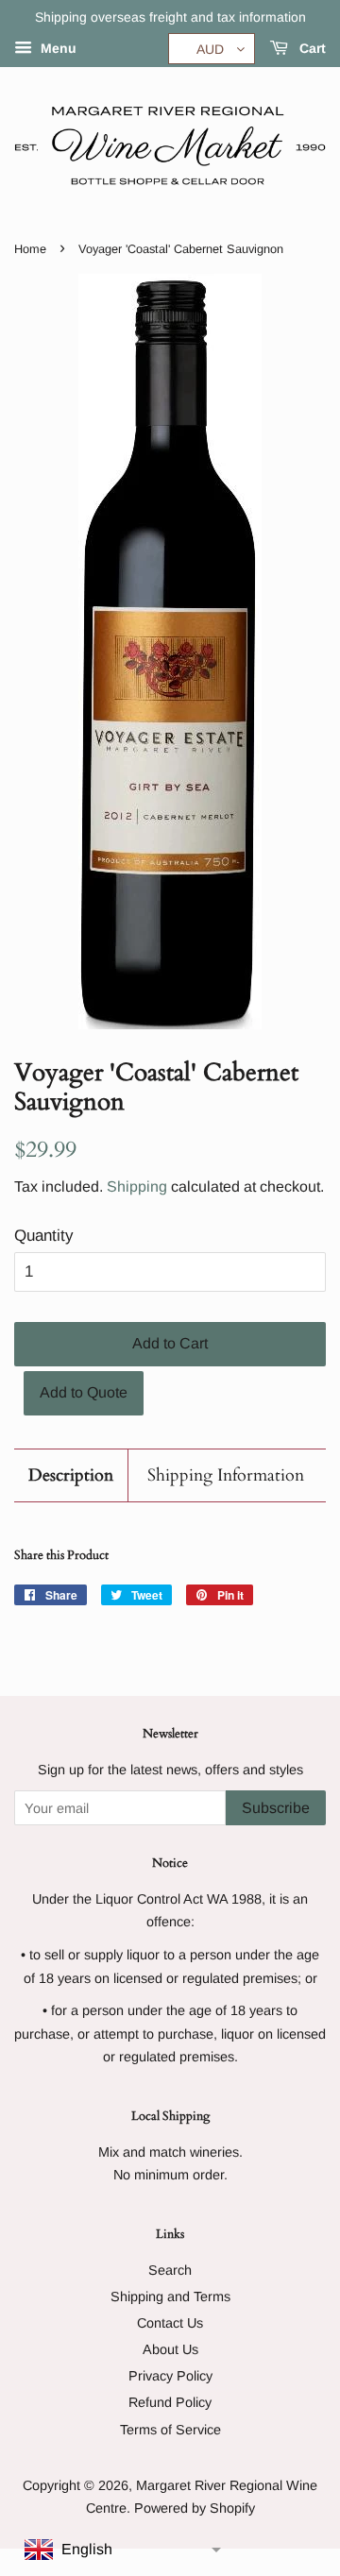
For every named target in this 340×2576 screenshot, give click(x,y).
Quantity (44, 1236)
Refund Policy (170, 2402)
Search (170, 2270)
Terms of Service (170, 2430)
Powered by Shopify (195, 2508)
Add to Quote (84, 1392)
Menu (57, 48)
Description (71, 1475)
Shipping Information (226, 1475)
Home (30, 249)
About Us (170, 2349)
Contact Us (170, 2323)
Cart (311, 48)
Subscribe (276, 1808)
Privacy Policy (170, 2376)
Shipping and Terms (170, 2296)
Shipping (137, 1186)
